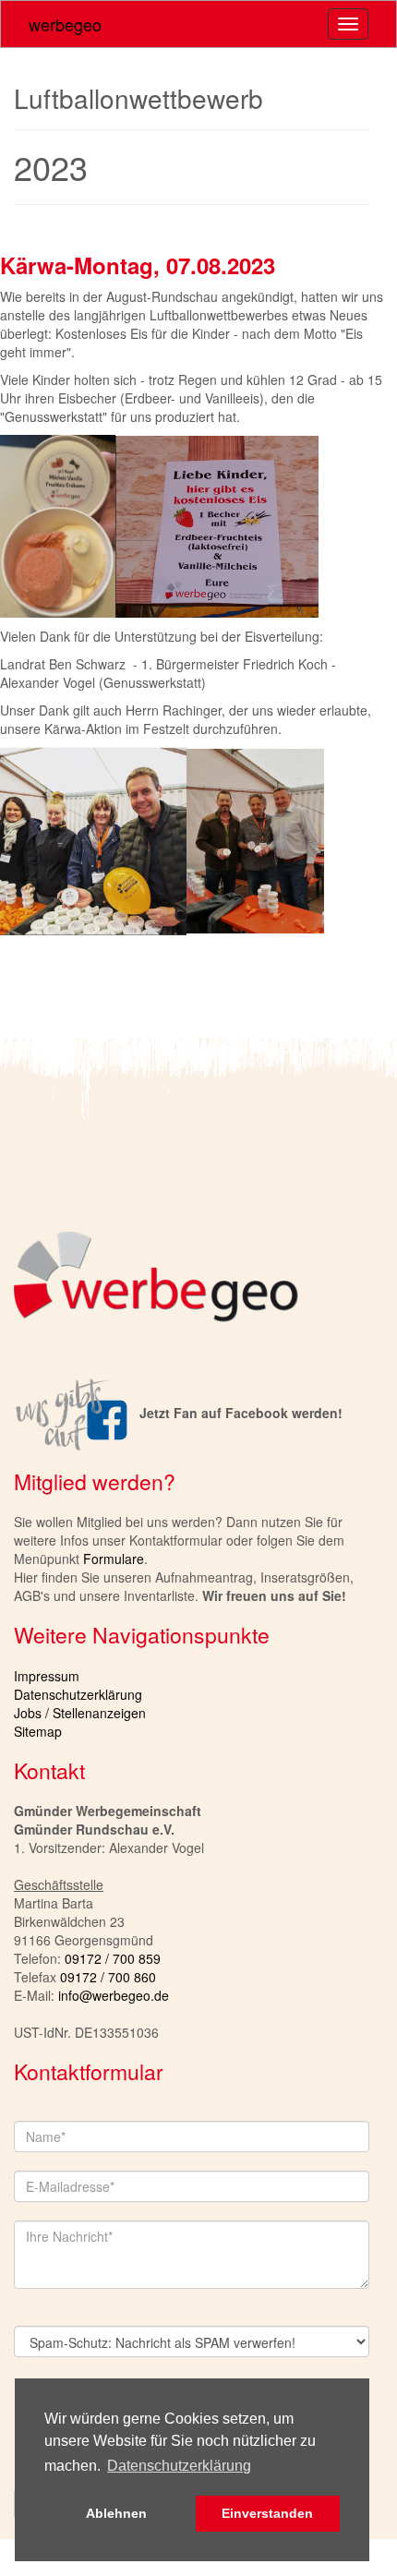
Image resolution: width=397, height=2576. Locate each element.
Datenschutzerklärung (78, 1694)
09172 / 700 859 (113, 1958)
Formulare (114, 1559)
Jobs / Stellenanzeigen (80, 1713)
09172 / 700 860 (108, 1977)
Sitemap (38, 1731)
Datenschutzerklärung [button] (179, 2466)
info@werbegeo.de (114, 1995)
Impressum (47, 1676)
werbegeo (65, 24)
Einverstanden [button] (267, 2513)
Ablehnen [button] (116, 2513)
